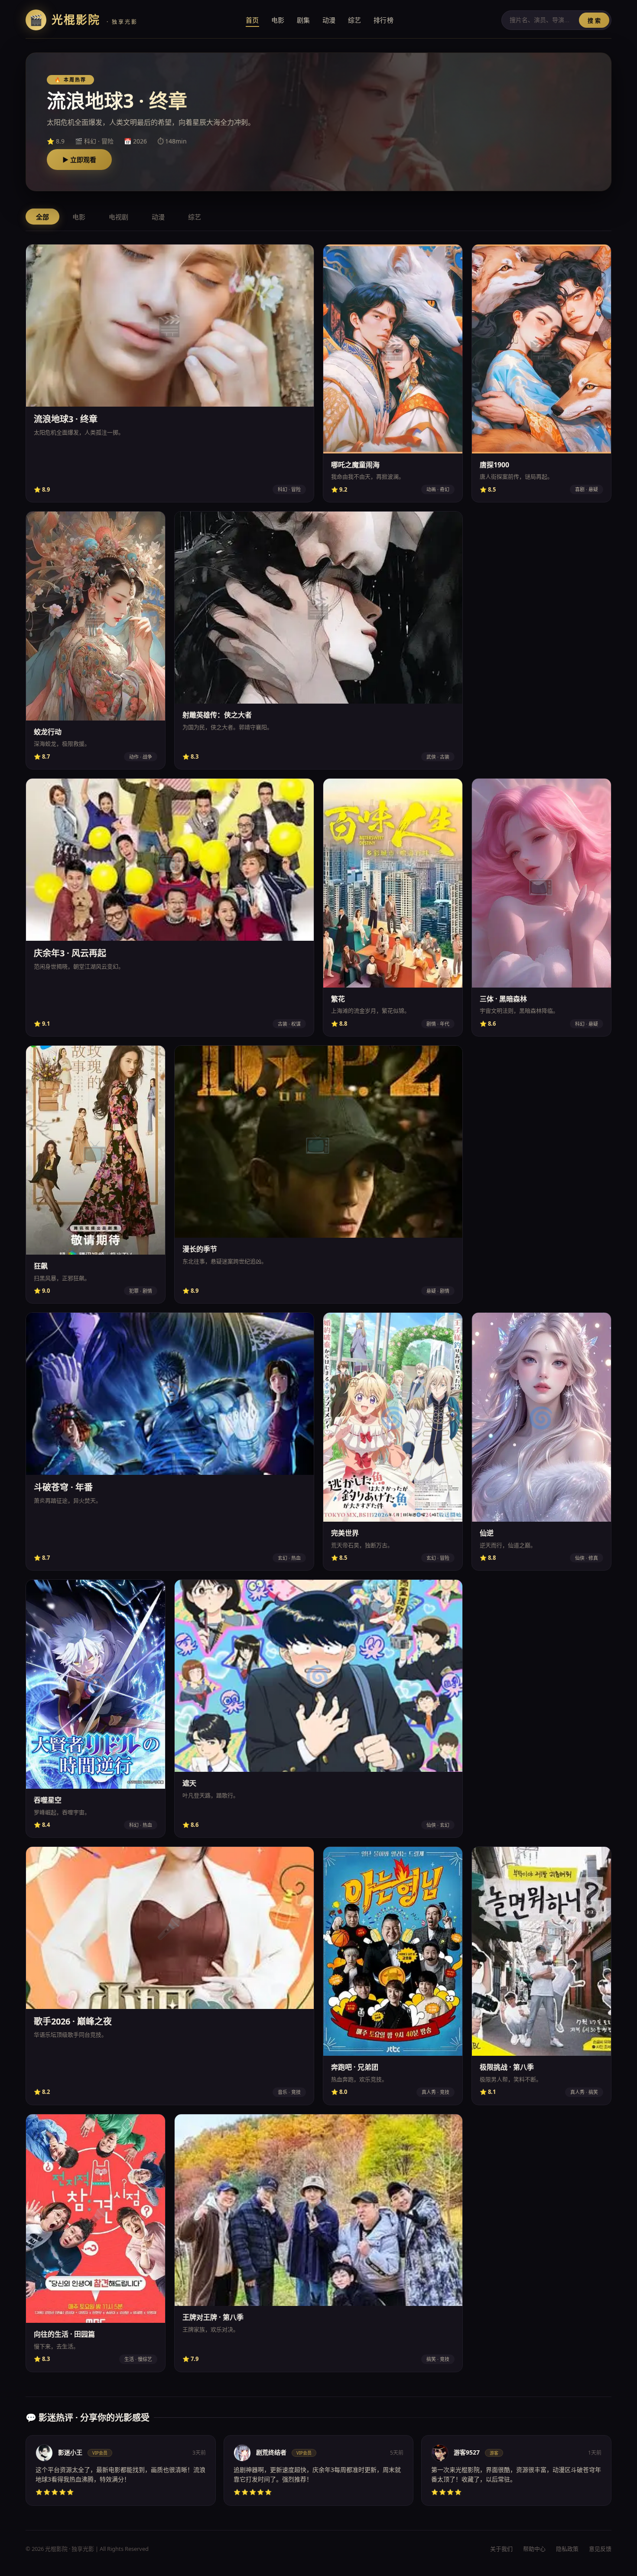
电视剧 (119, 217)
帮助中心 (534, 2549)
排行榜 (384, 20)
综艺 (355, 20)
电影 (278, 20)
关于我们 (501, 2549)
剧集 (304, 20)
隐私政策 (567, 2549)
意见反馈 (600, 2549)
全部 (42, 217)
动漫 (329, 20)
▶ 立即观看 (79, 160)
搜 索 (594, 21)
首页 (252, 20)
